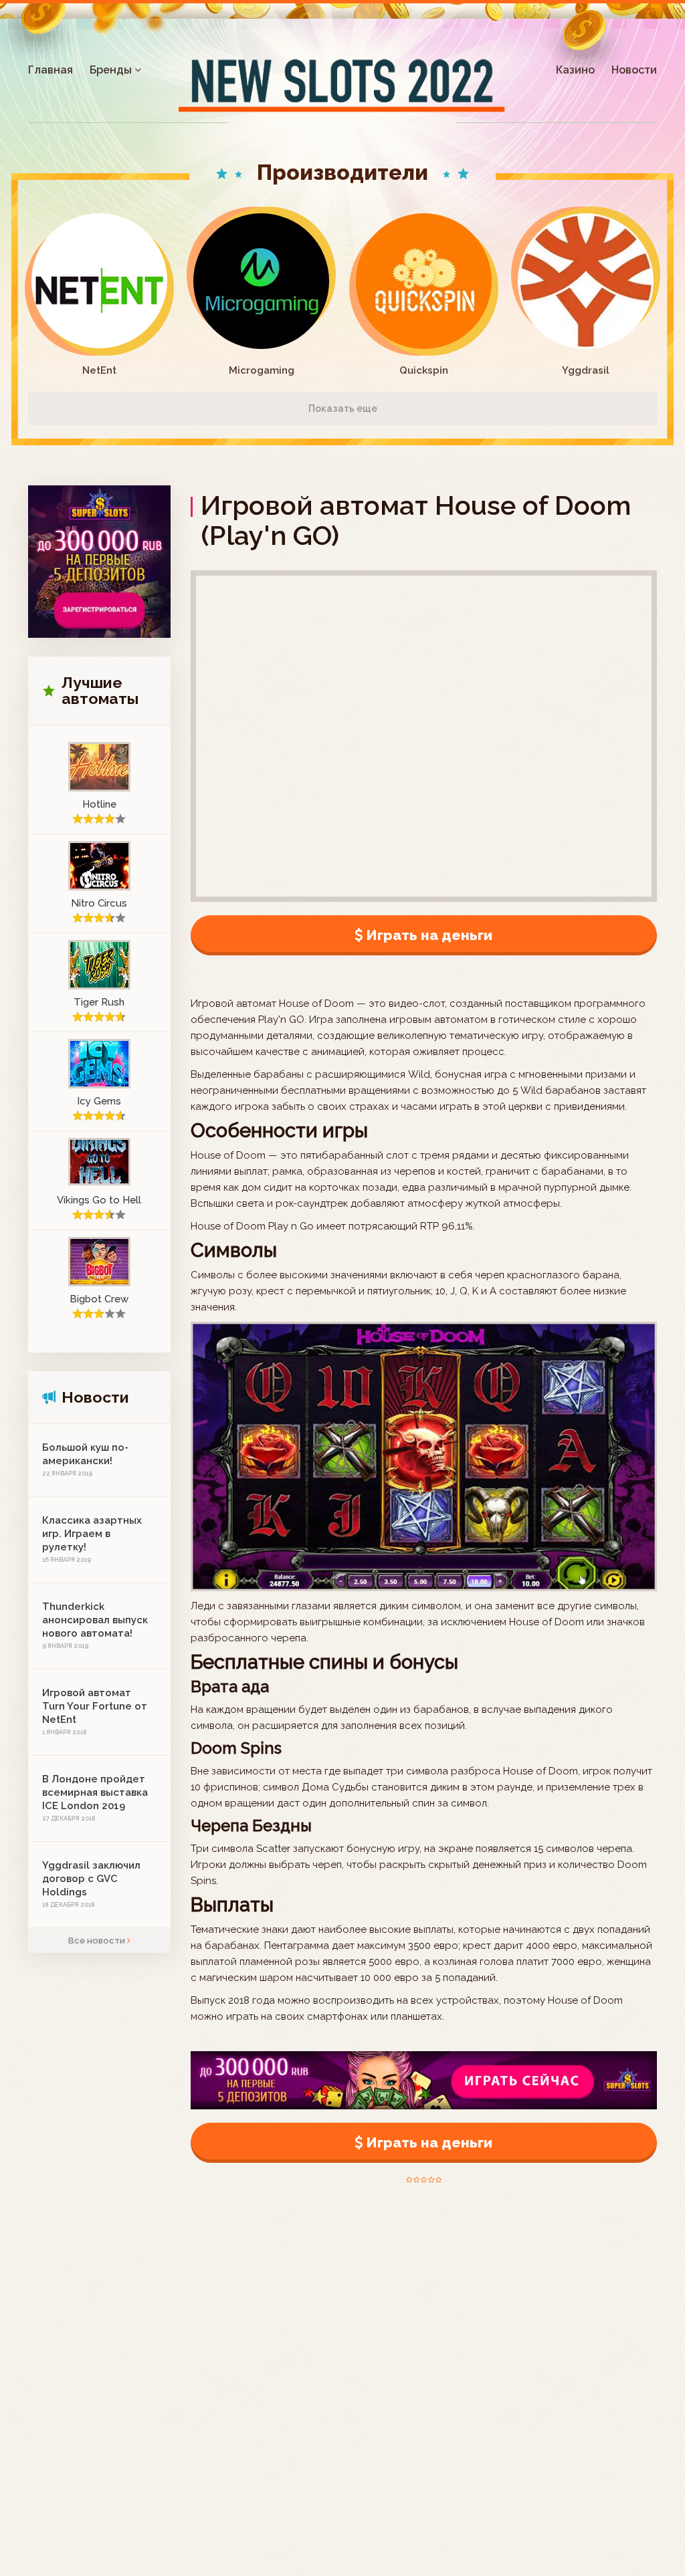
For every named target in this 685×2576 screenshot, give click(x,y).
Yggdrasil (586, 370)
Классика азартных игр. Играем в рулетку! (92, 1534)
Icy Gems (99, 1101)
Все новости (98, 1941)
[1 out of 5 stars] (409, 2180)
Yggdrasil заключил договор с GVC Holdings (91, 1879)
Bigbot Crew (99, 1299)
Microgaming (262, 370)
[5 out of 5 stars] (438, 2180)
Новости (634, 70)
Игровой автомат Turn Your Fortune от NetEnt (95, 1706)
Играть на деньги (429, 935)
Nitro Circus (99, 903)
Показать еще (343, 408)
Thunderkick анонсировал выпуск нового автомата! (95, 1620)
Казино (575, 70)
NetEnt (99, 370)
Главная (51, 70)
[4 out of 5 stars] (430, 2180)
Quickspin (424, 370)
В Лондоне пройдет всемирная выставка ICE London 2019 (95, 1792)
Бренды (112, 70)
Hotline (99, 804)
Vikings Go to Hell (99, 1200)
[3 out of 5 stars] (423, 2180)
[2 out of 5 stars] (416, 2180)
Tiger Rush (99, 1002)
